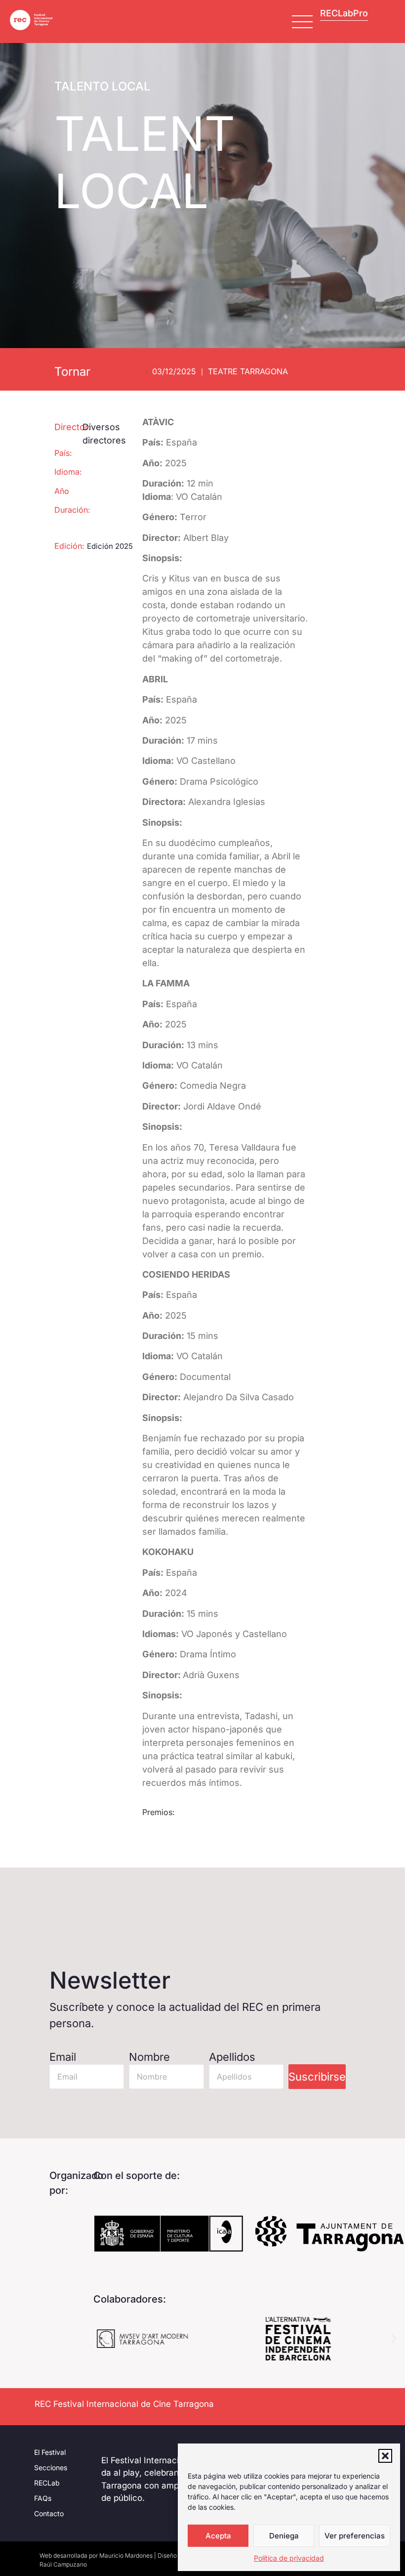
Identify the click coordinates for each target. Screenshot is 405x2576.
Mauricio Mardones (126, 2555)
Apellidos (232, 2057)
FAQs (43, 2498)
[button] (385, 2456)
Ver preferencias (355, 2536)
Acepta (218, 2536)
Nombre (149, 2057)
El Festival (50, 2452)
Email (63, 2057)
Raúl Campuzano (63, 2564)
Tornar (72, 372)
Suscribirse (317, 2077)
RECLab (47, 2483)
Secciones (51, 2467)
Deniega (284, 2536)
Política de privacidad (289, 2558)
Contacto (49, 2513)
